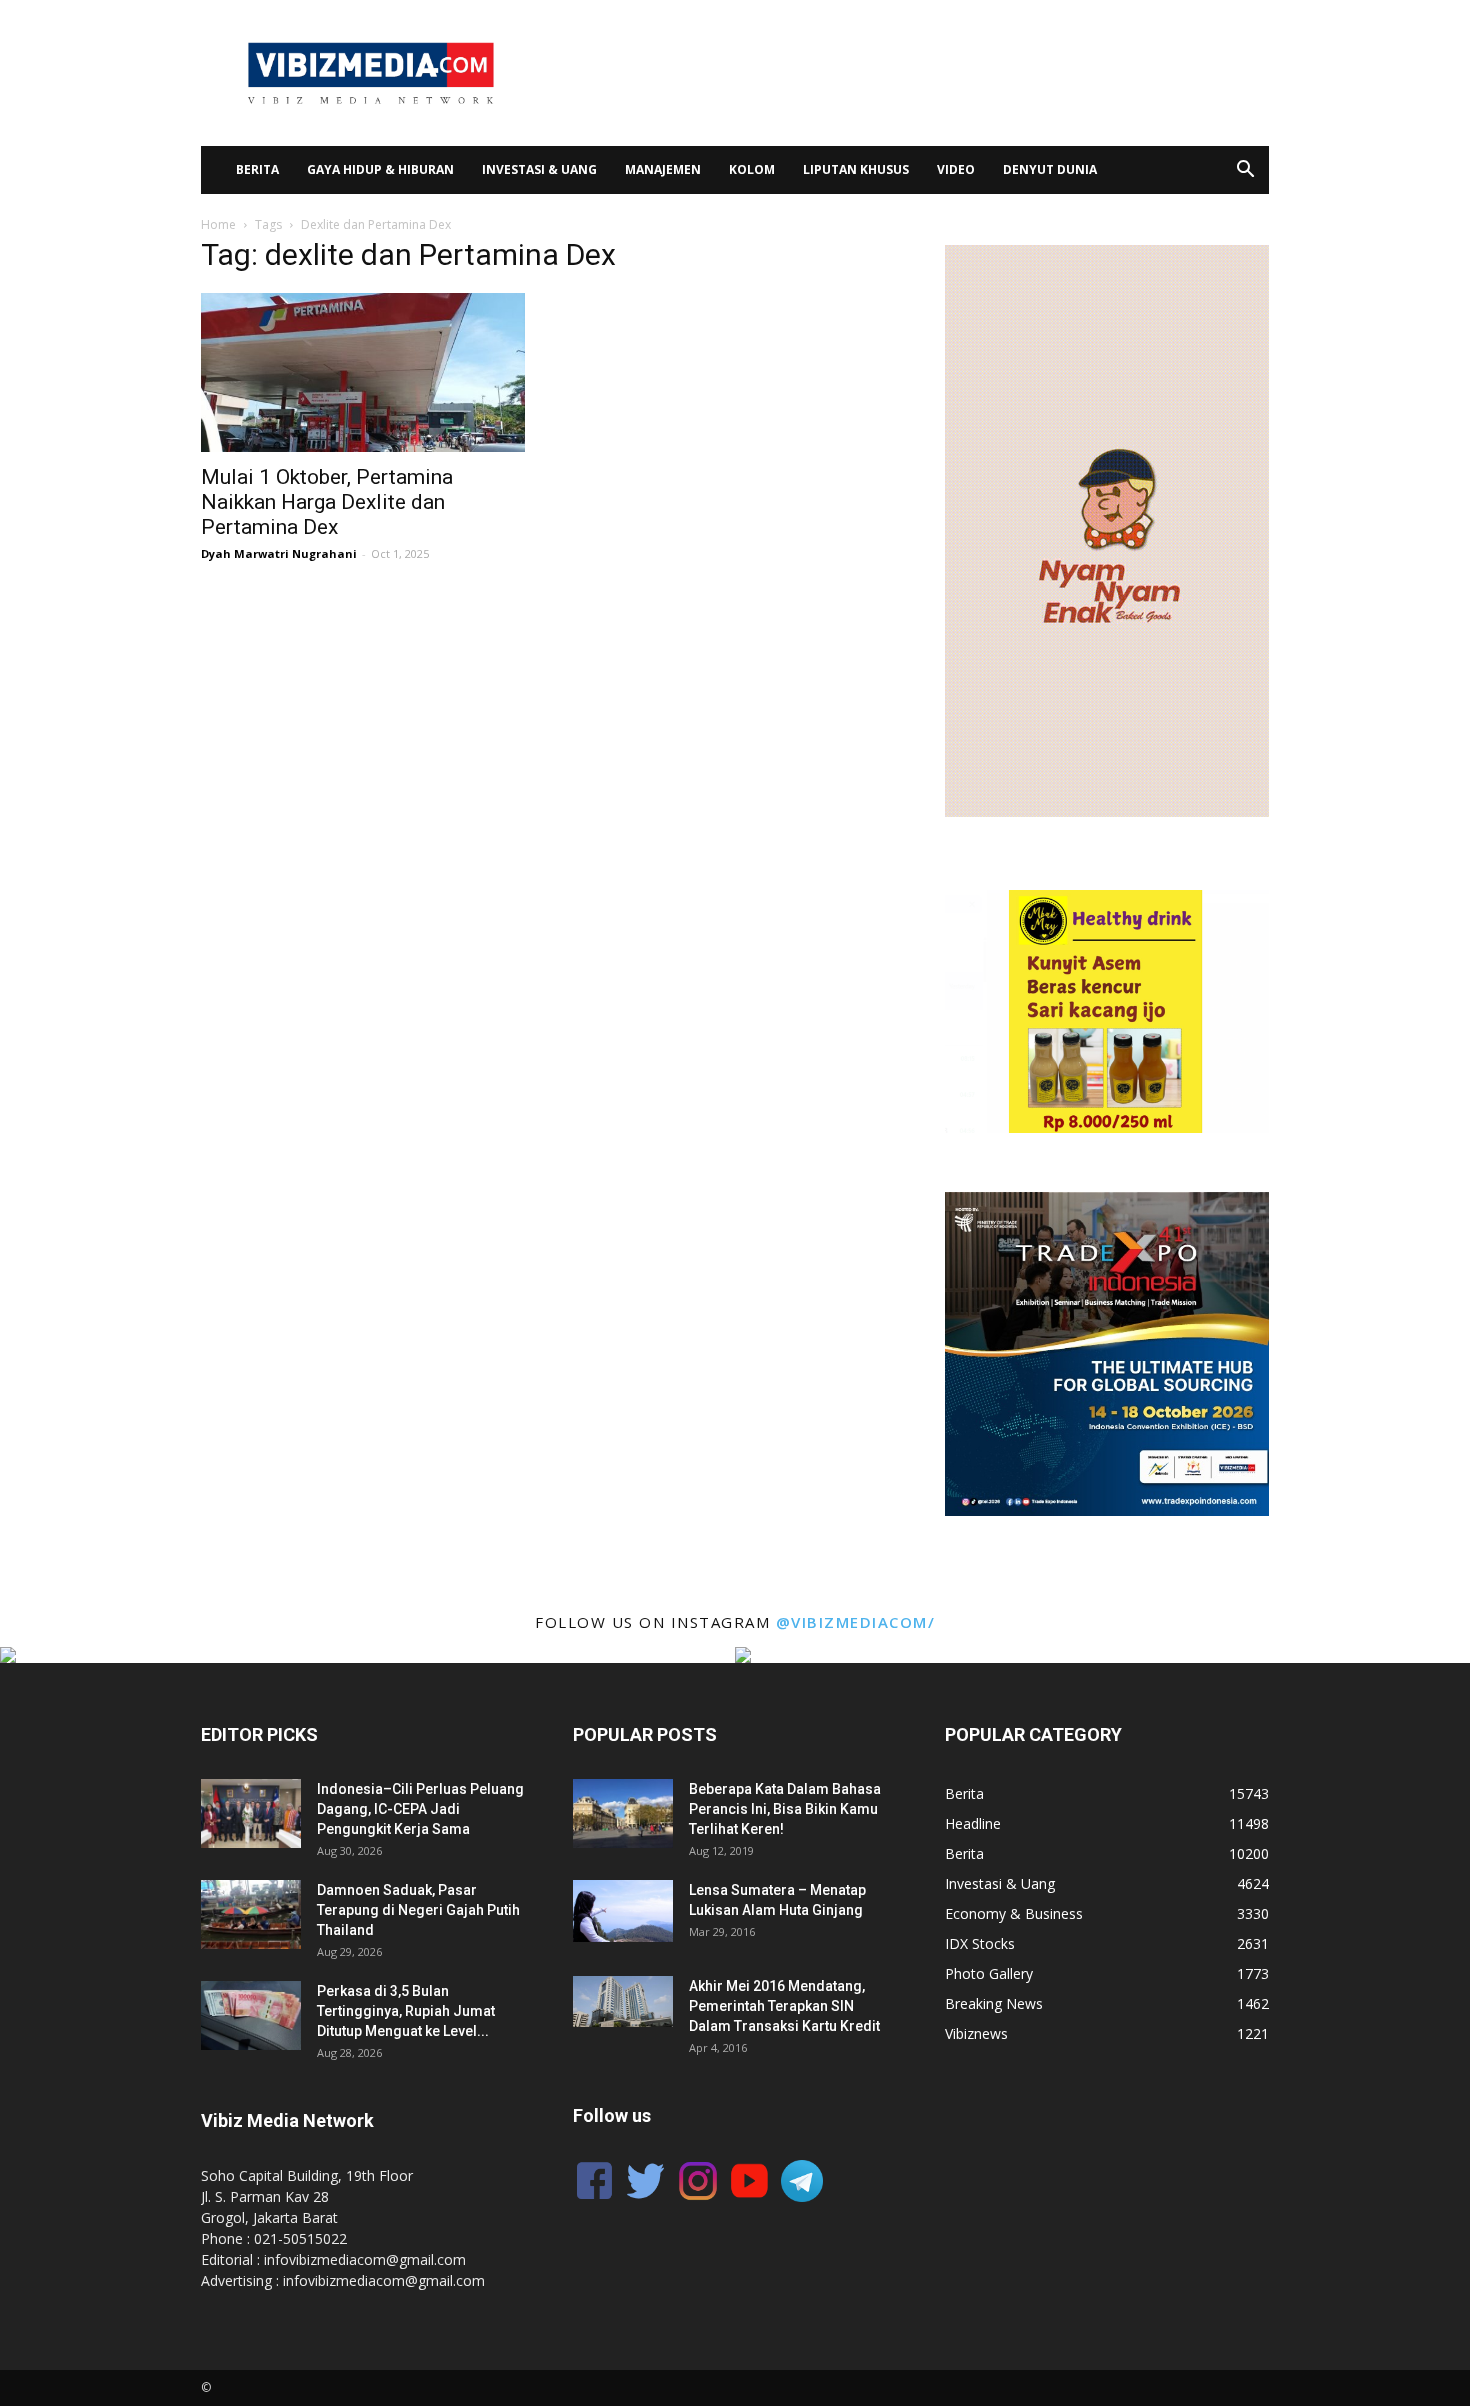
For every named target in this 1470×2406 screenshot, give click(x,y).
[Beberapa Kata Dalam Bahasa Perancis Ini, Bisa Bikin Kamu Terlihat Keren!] (623, 1813)
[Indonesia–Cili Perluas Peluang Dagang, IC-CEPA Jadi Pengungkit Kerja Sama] (251, 1813)
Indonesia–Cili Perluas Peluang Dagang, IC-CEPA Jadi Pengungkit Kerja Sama (420, 1809)
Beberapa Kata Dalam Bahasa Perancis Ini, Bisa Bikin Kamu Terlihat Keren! (785, 1809)
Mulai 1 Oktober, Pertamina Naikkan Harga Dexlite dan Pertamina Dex (327, 502)
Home (218, 224)
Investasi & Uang (539, 169)
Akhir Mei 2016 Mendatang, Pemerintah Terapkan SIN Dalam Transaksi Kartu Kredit (784, 2006)
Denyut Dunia (1050, 169)
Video (956, 169)
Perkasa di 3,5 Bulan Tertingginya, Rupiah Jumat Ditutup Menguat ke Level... (406, 2011)
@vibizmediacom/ (856, 1622)
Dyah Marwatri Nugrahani (279, 553)
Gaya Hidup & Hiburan (380, 169)
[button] (1245, 171)
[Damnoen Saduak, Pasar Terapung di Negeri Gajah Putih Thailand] (251, 1914)
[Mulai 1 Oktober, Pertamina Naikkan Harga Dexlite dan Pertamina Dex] (363, 372)
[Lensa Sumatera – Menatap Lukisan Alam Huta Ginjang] (623, 1910)
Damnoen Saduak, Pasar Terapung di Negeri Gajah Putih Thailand (418, 1910)
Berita (257, 169)
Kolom (752, 169)
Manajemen (663, 169)
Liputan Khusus (856, 169)
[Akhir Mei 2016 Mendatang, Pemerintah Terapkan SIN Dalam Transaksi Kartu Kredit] (623, 2001)
